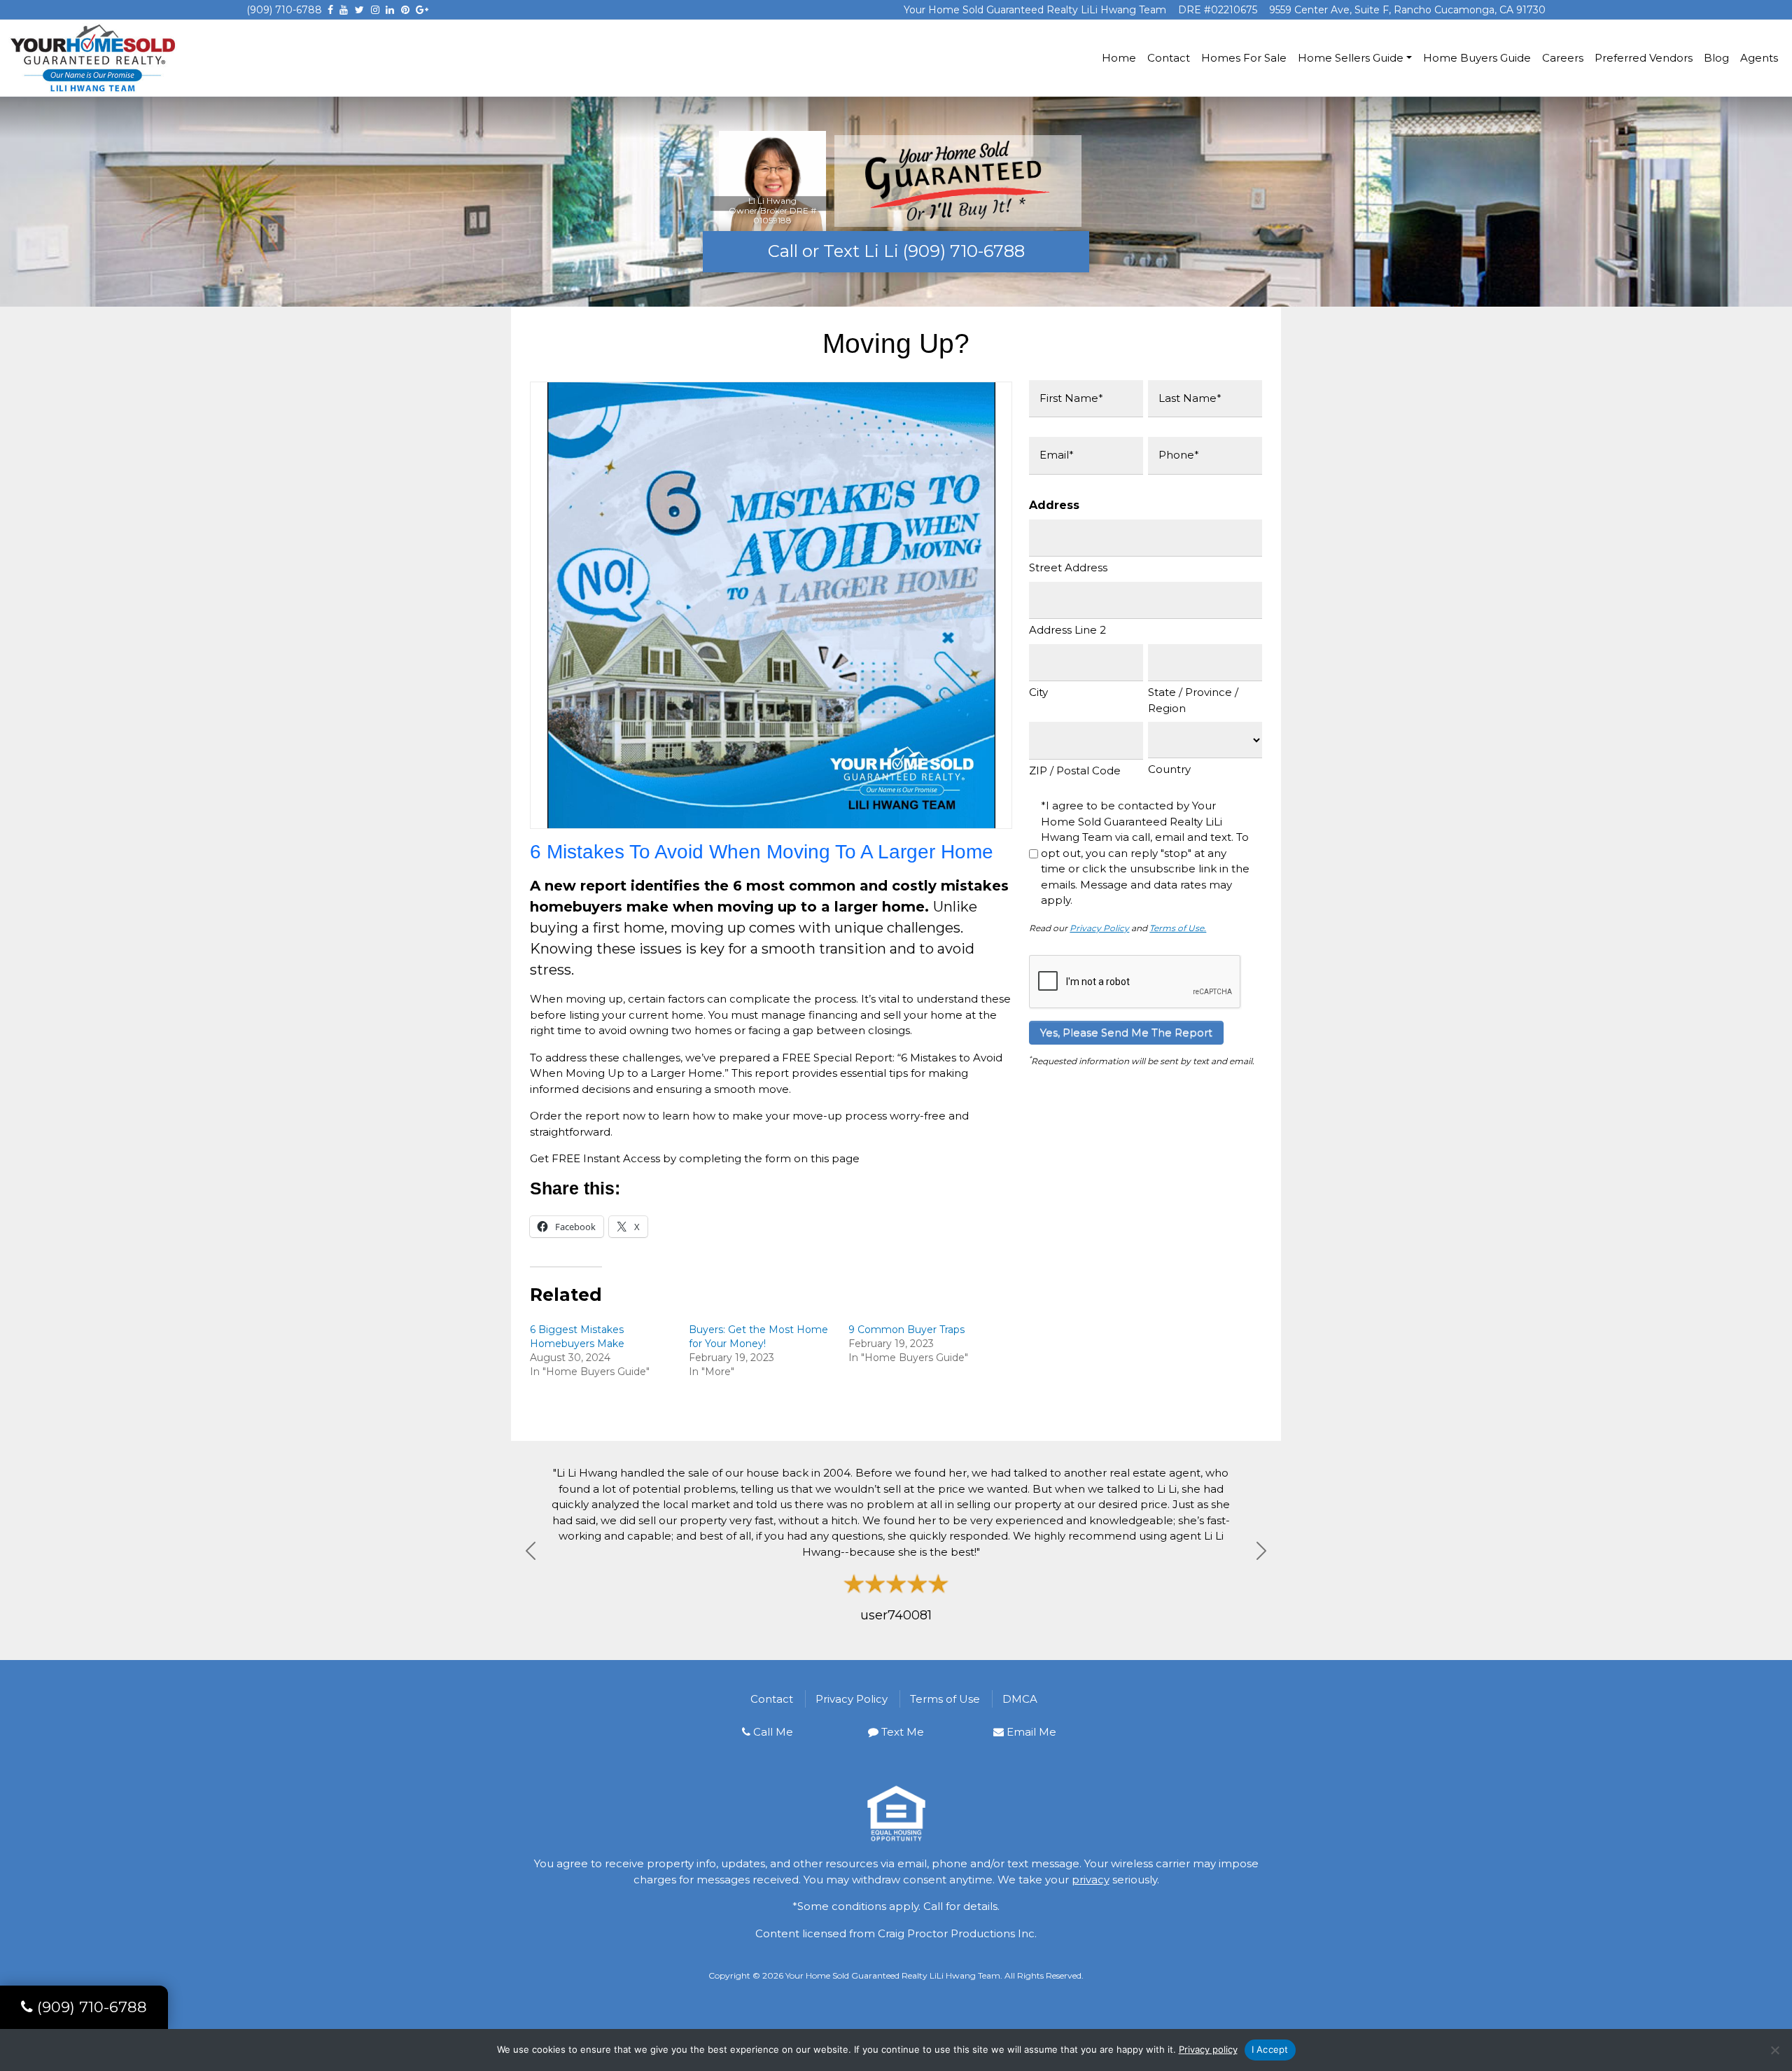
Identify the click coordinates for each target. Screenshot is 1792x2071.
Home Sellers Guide (1351, 58)
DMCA (1020, 1699)
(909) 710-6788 (284, 10)
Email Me (1031, 1732)
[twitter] (359, 10)
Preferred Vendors (1644, 58)
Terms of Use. (1178, 928)
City (1038, 692)
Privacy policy (1208, 2049)
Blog (1716, 58)
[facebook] (330, 10)
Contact (1169, 58)
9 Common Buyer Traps (906, 1330)
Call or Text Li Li (896, 251)
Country (1169, 769)
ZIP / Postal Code (1075, 770)
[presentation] (1135, 982)
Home (1119, 58)
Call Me (773, 1732)
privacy (1091, 1880)
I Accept (1270, 2049)
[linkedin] (390, 10)
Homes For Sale (1244, 58)
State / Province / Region (1193, 700)
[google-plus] (422, 10)
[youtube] (344, 10)
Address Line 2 (1067, 630)
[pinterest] (405, 10)
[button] (531, 1551)
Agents (1759, 58)
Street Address (1068, 567)
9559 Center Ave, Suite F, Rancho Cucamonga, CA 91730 (1407, 10)
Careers (1563, 58)
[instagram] (375, 10)
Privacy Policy (1099, 928)
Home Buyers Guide (1477, 58)
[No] (1774, 2050)
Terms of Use (945, 1699)
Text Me (903, 1732)
